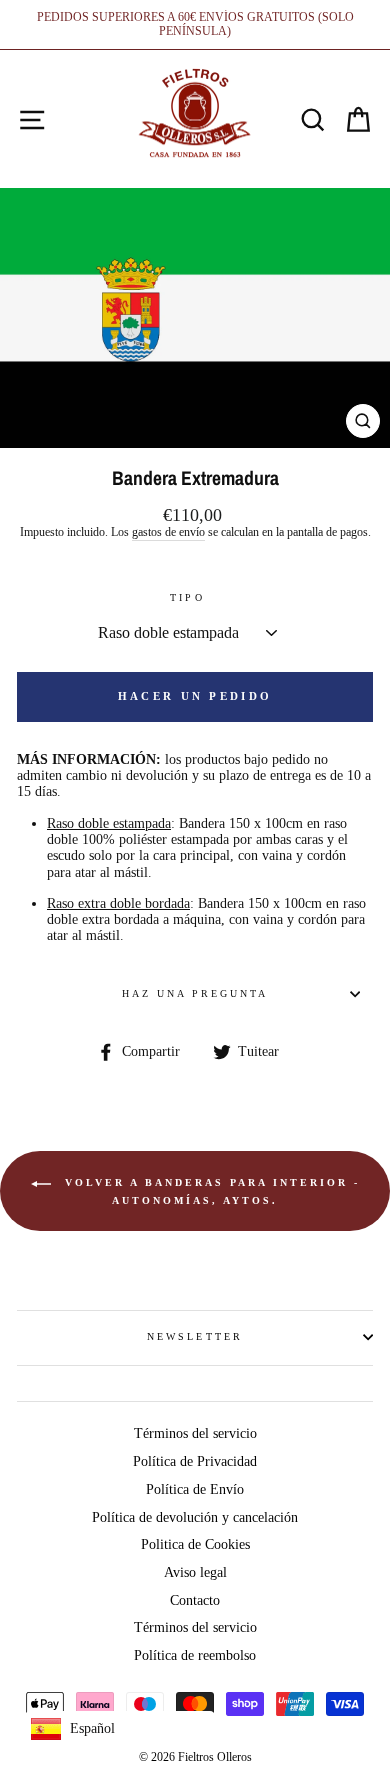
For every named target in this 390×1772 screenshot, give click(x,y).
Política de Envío (195, 1489)
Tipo (187, 597)
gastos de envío (168, 532)
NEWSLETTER (195, 1336)
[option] (195, 24)
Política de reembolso (195, 1655)
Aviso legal (195, 1572)
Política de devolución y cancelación (195, 1517)
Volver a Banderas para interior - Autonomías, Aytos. (209, 1191)
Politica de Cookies (195, 1544)
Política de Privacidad (195, 1461)
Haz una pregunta (195, 993)
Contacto (195, 1600)
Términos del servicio (195, 1433)
